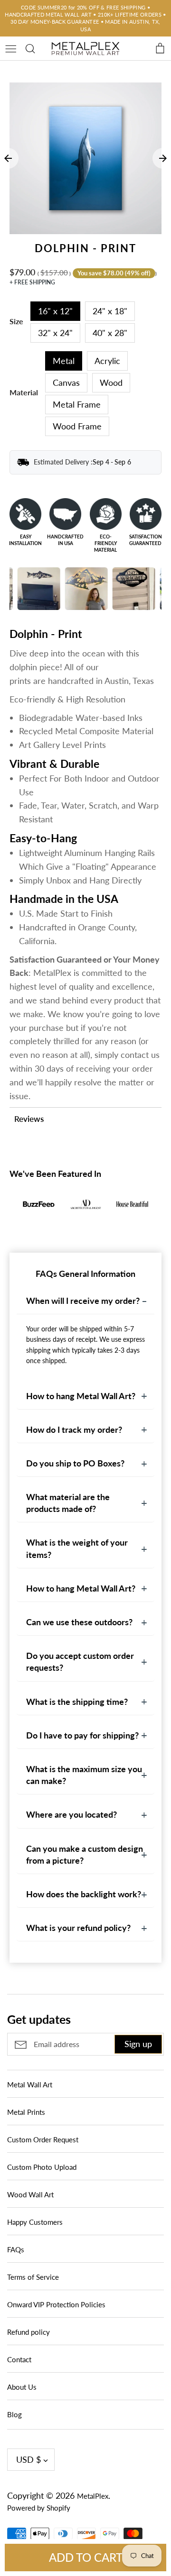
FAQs (16, 2249)
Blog (14, 2414)
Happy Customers (35, 2222)
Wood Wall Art (30, 2194)
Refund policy (28, 2332)
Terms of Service (33, 2277)
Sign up (138, 2044)
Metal (64, 361)
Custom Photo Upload (42, 2167)
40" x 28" (110, 333)
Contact (19, 2359)
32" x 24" (55, 333)
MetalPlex (93, 2496)
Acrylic (107, 361)
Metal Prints (26, 2112)
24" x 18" (110, 311)
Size (16, 321)
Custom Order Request (43, 2139)
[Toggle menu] (11, 47)
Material (24, 392)
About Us (22, 2387)
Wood (111, 382)
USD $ (28, 2459)
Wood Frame (77, 426)
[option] (85, 158)
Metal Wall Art (30, 2084)
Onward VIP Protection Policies (56, 2304)
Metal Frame (77, 404)
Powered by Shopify (39, 2508)
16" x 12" (55, 311)
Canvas (66, 382)
